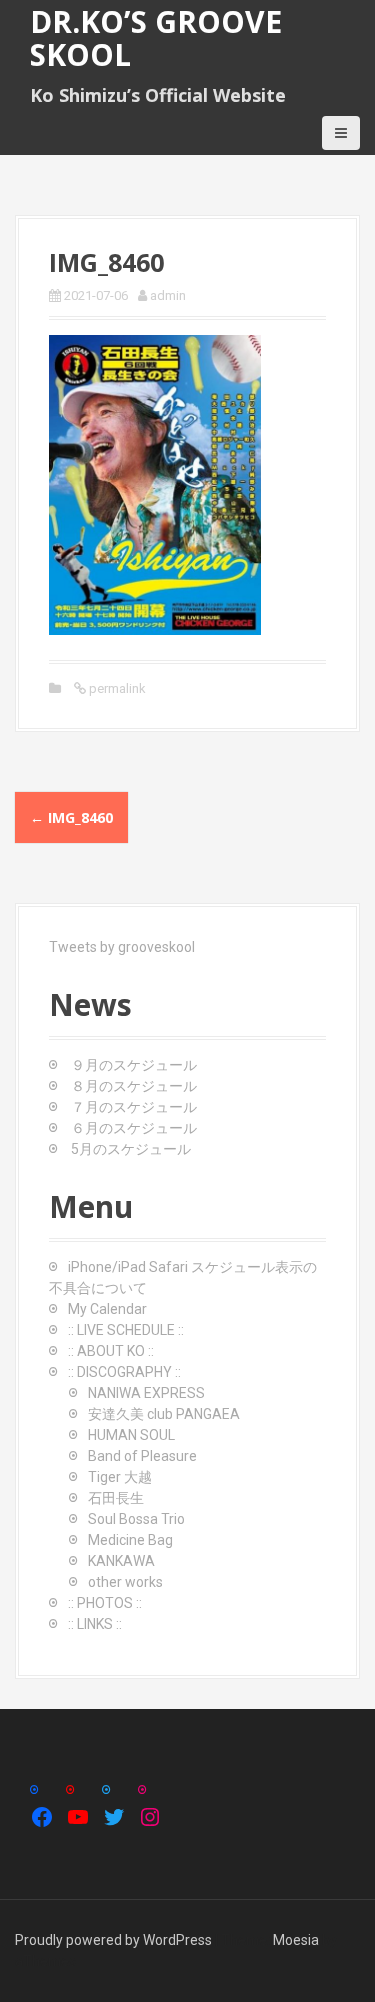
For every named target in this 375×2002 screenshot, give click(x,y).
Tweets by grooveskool (122, 947)
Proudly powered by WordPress (113, 1940)
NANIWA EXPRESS (146, 1393)
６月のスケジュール (134, 1128)
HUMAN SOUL (131, 1435)
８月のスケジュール (134, 1086)
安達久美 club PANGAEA (164, 1414)
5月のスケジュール (131, 1149)
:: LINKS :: (95, 1624)
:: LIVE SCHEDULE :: (126, 1330)
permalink (116, 688)
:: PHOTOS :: (105, 1603)
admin (168, 295)
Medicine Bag (130, 1540)
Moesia (296, 1940)
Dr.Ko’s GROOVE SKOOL (156, 38)
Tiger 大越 (120, 1477)
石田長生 (116, 1498)
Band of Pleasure (142, 1456)
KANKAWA (121, 1561)
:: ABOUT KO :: (111, 1351)
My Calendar (107, 1309)
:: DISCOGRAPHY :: (124, 1372)
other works (125, 1582)
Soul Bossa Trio (136, 1519)
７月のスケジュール (134, 1107)
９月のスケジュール (134, 1065)
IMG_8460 (71, 817)
